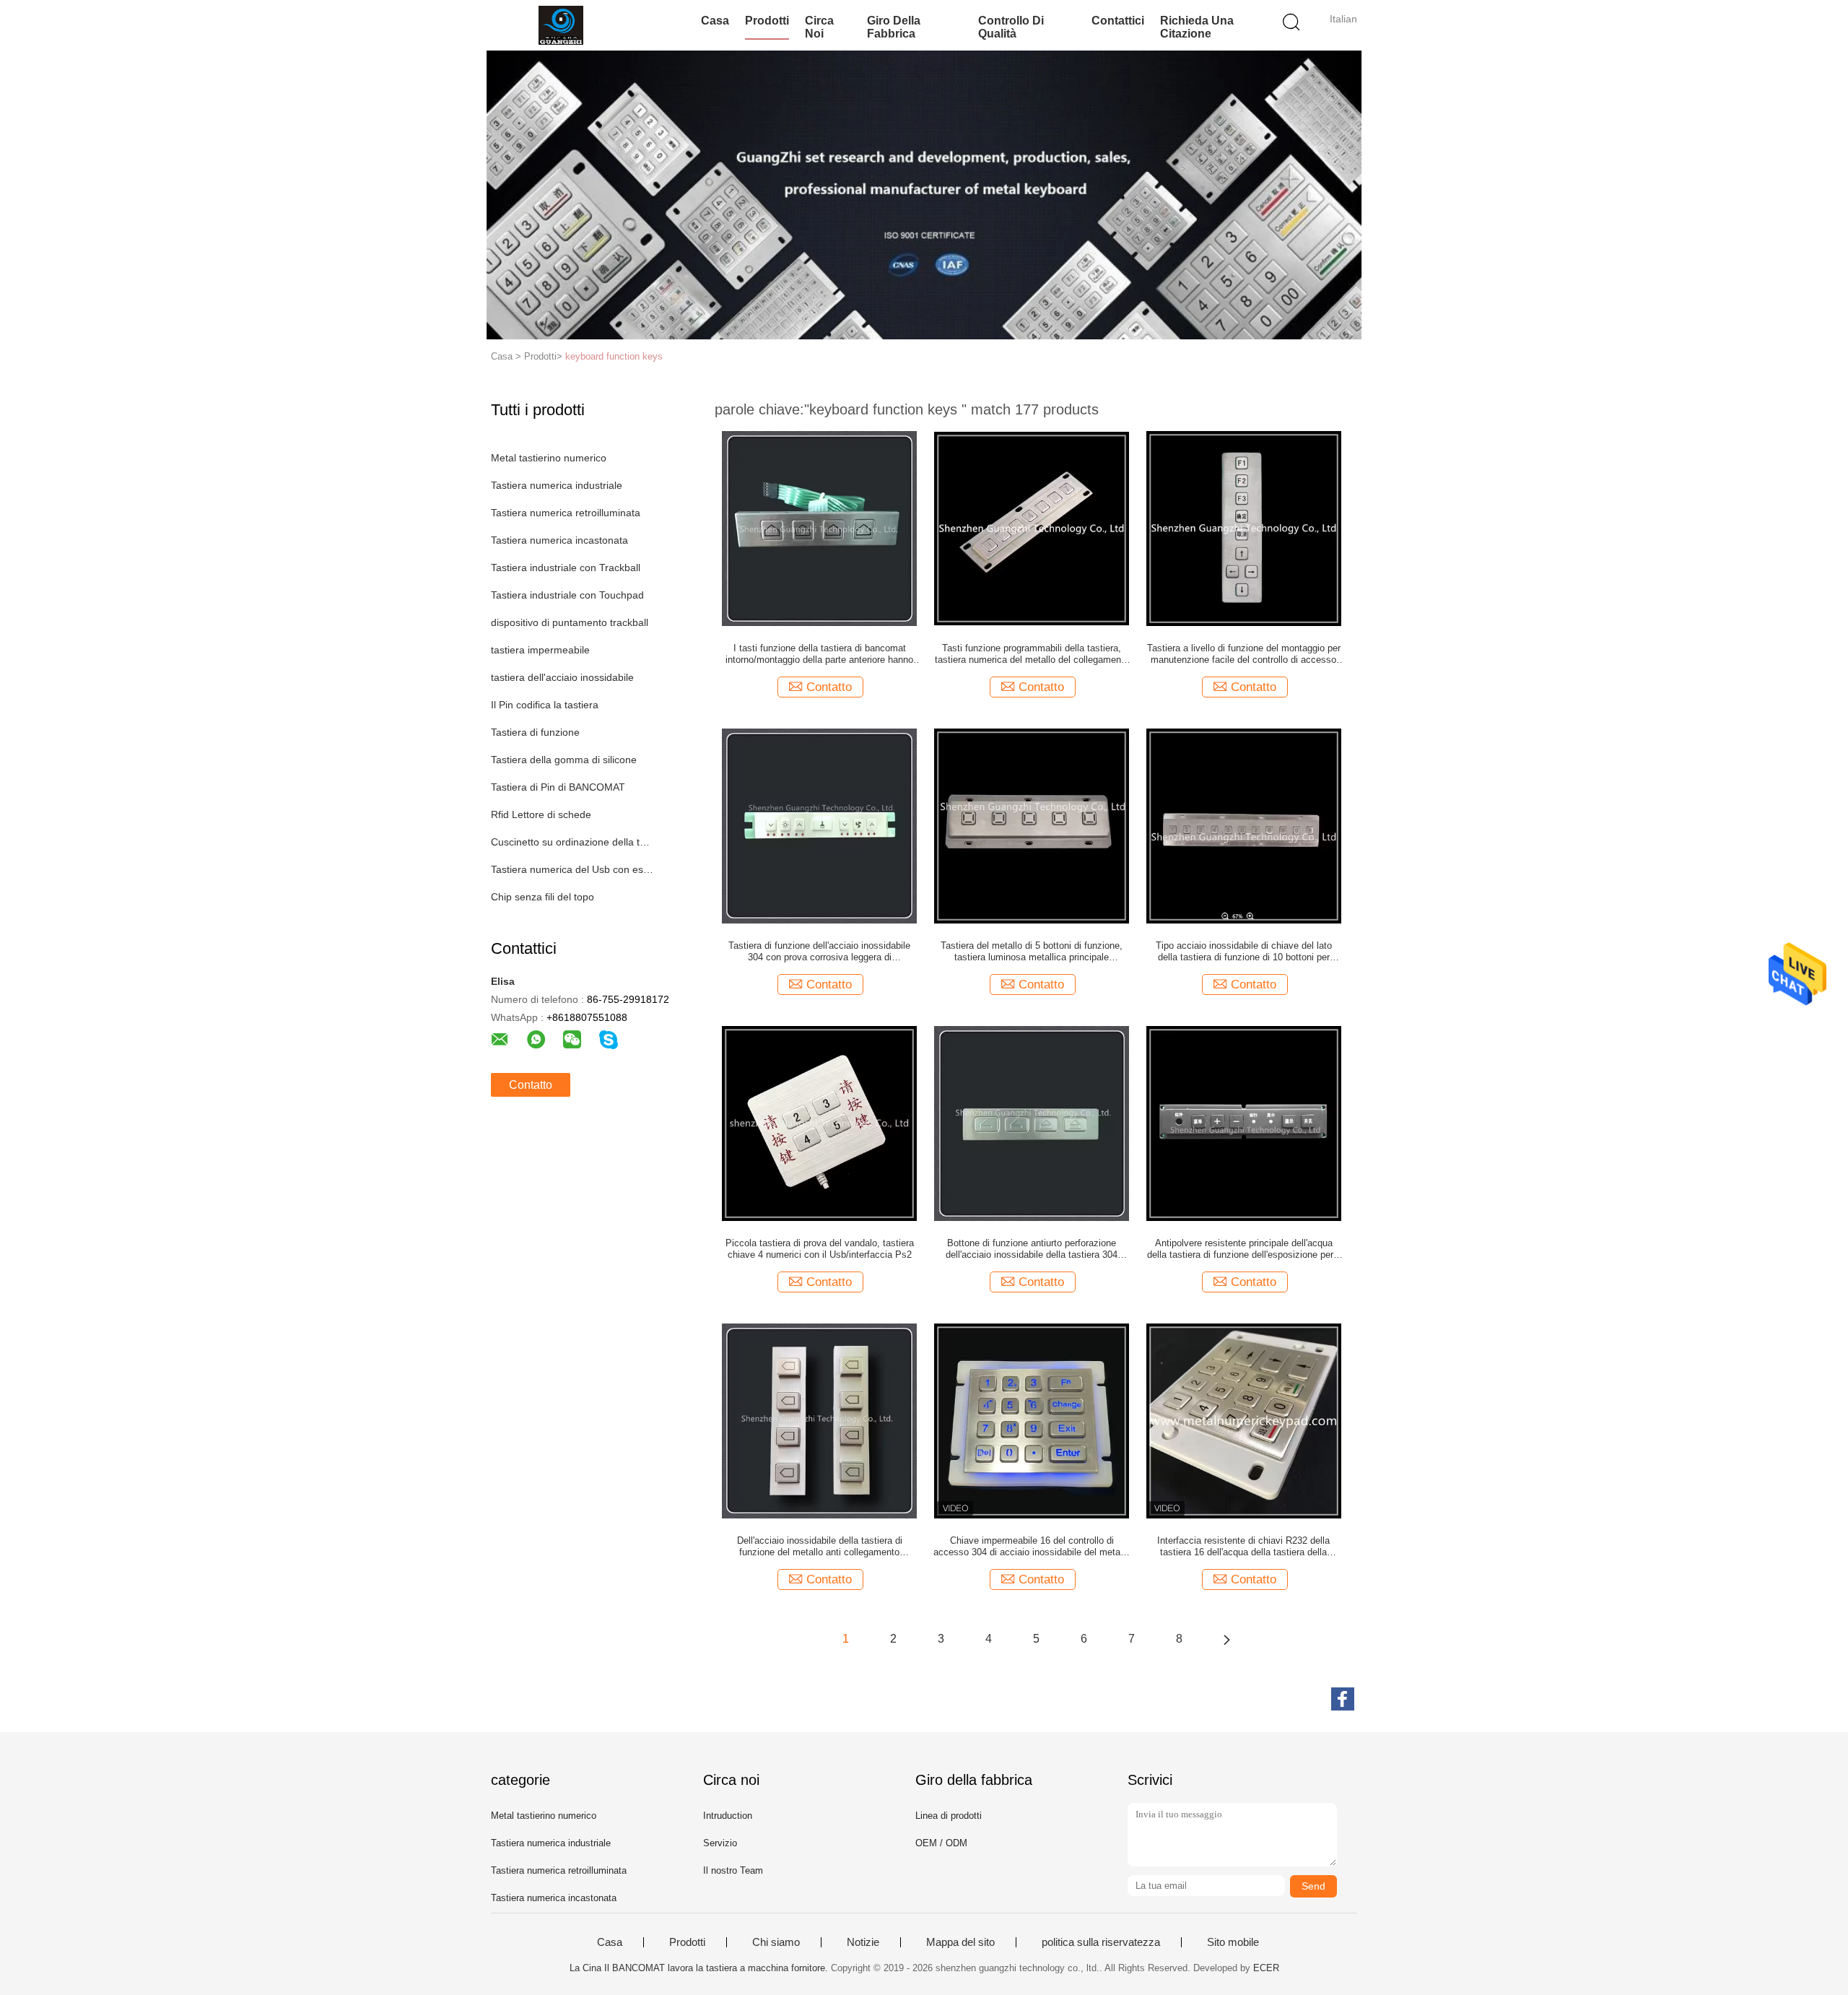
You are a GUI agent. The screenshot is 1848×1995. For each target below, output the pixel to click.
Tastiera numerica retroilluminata (566, 513)
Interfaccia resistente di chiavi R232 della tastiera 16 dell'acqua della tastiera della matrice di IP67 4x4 (1243, 1547)
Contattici (1118, 21)
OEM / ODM (941, 1843)
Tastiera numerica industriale (557, 485)
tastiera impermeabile (540, 650)
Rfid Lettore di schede (541, 814)
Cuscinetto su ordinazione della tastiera (573, 842)
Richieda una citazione (1197, 27)
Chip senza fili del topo (542, 897)
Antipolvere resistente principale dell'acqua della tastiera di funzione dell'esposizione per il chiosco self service (1244, 1249)
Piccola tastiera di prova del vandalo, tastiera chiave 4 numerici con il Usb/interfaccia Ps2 (820, 1249)
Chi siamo (776, 1942)
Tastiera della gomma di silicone (564, 760)
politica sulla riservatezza (1101, 1942)
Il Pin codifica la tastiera (545, 705)
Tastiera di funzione (535, 732)
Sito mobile (1233, 1942)
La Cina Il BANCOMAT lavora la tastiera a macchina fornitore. (700, 1968)
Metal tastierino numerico (549, 458)
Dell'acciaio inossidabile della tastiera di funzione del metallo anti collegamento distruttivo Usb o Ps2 (820, 1547)
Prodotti (767, 21)
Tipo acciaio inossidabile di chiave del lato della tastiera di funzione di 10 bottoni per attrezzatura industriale (1244, 952)
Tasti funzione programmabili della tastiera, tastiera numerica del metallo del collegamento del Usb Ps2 (1032, 654)
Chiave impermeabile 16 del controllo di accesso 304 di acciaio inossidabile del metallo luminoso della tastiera (1032, 1547)
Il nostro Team (733, 1870)
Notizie (863, 1942)
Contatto (531, 1085)
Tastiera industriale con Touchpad (567, 595)
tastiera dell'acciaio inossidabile (562, 677)
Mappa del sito (960, 1942)
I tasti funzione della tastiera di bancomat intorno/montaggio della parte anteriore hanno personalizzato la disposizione (819, 654)
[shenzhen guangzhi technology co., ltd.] (561, 25)
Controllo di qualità (1011, 27)
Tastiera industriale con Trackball (566, 568)
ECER (1266, 1968)
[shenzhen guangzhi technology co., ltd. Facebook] (1343, 1699)
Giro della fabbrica (894, 27)
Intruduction (728, 1816)
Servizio (720, 1843)
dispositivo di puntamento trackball (570, 622)
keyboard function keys (614, 356)
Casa (715, 21)
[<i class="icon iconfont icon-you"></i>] (1226, 1639)
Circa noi (819, 27)
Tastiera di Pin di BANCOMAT (558, 787)
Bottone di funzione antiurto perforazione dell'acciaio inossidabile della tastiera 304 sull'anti (1032, 1249)
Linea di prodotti (949, 1816)
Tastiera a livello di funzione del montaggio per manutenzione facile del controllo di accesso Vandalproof (1244, 654)
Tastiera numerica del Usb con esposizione (573, 869)
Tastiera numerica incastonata (559, 540)
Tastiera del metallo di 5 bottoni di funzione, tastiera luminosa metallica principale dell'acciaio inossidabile (1032, 952)
